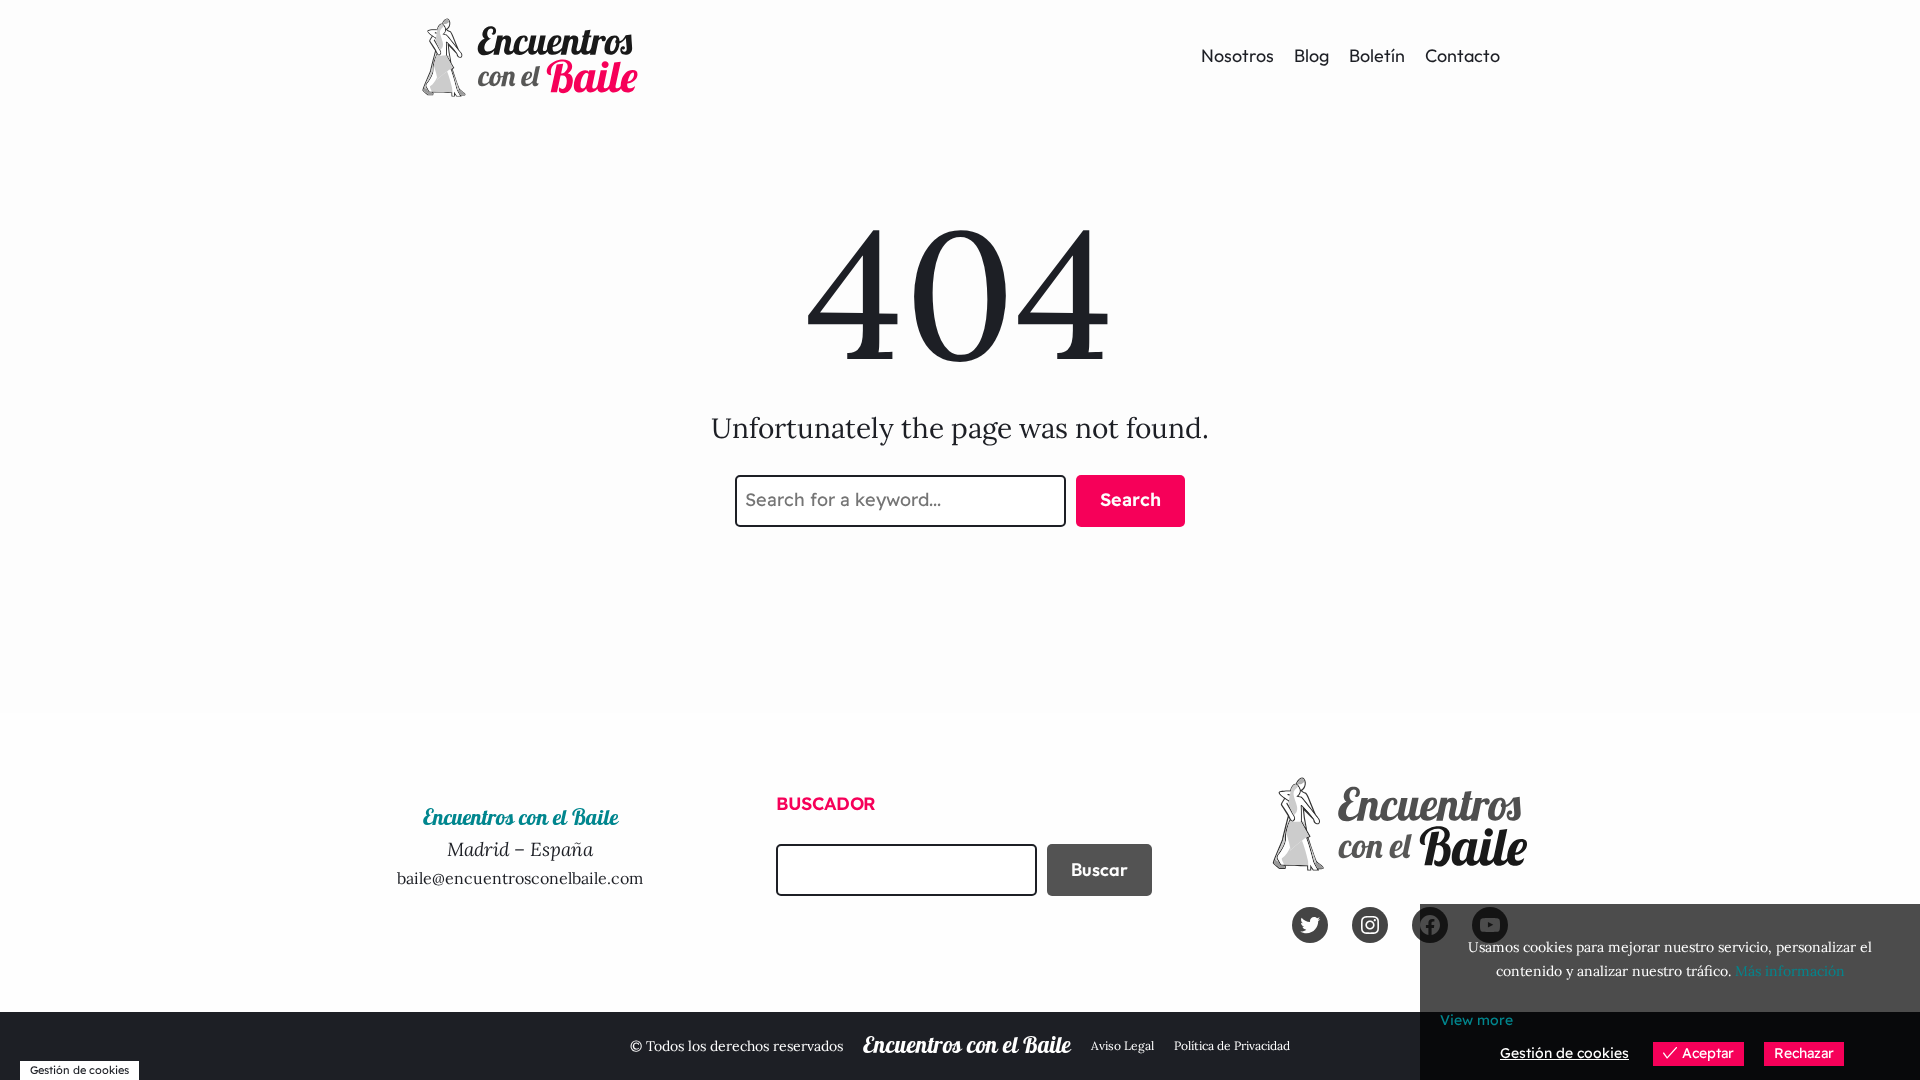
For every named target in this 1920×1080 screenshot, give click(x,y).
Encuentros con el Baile (967, 1046)
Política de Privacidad (1232, 1045)
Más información (1790, 971)
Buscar (1099, 869)
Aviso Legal (1122, 1045)
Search (1130, 499)
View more (1476, 1020)
